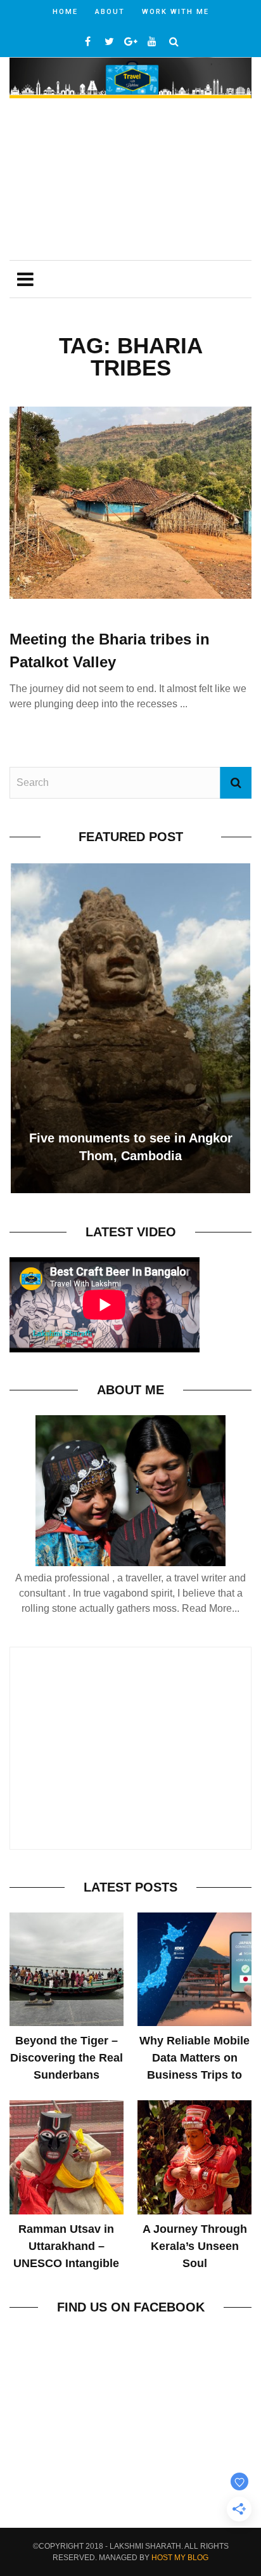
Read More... (211, 1608)
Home (65, 12)
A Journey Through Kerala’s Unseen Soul (195, 2246)
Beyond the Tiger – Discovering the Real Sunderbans (67, 2058)
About (110, 12)
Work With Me (175, 12)
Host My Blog (180, 2558)
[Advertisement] (130, 181)
